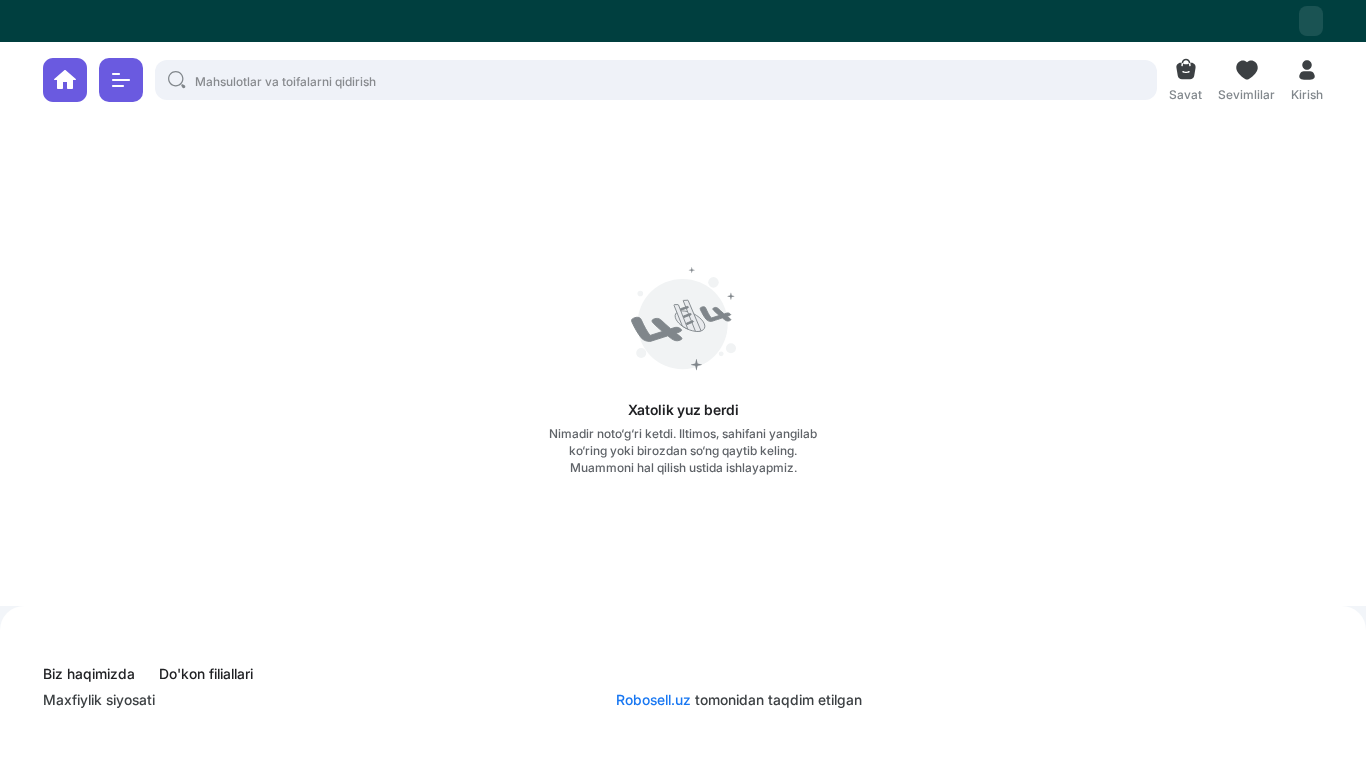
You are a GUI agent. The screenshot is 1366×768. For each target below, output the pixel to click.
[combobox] (1311, 21)
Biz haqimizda (89, 674)
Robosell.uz (653, 699)
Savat (1185, 92)
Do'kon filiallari (206, 674)
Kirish (1307, 92)
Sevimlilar (1246, 92)
